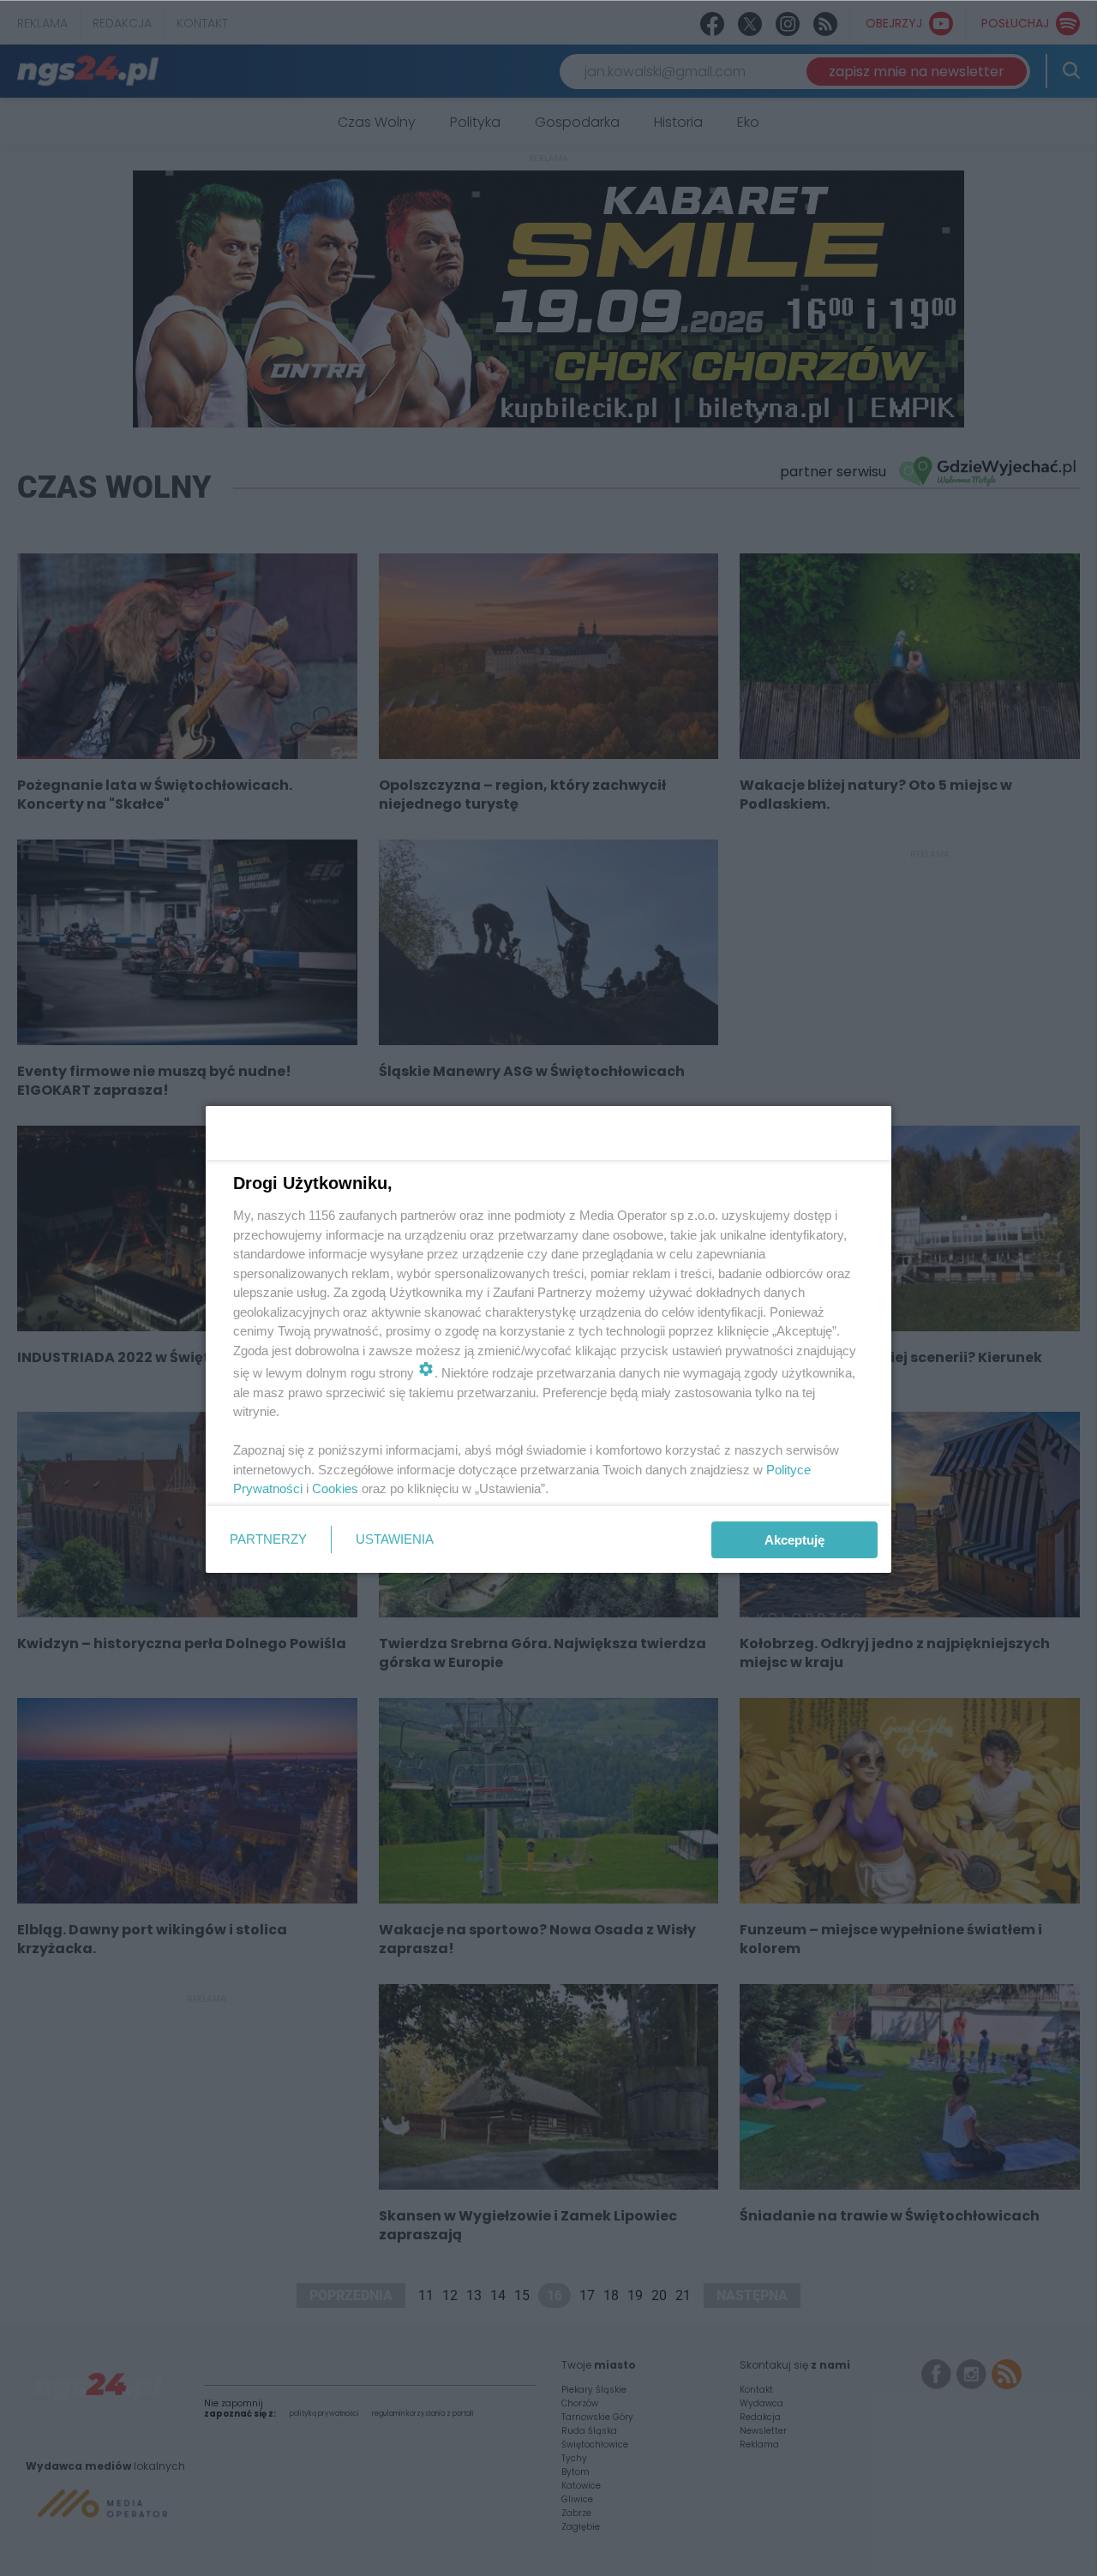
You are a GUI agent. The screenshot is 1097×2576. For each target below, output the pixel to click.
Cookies (335, 1488)
